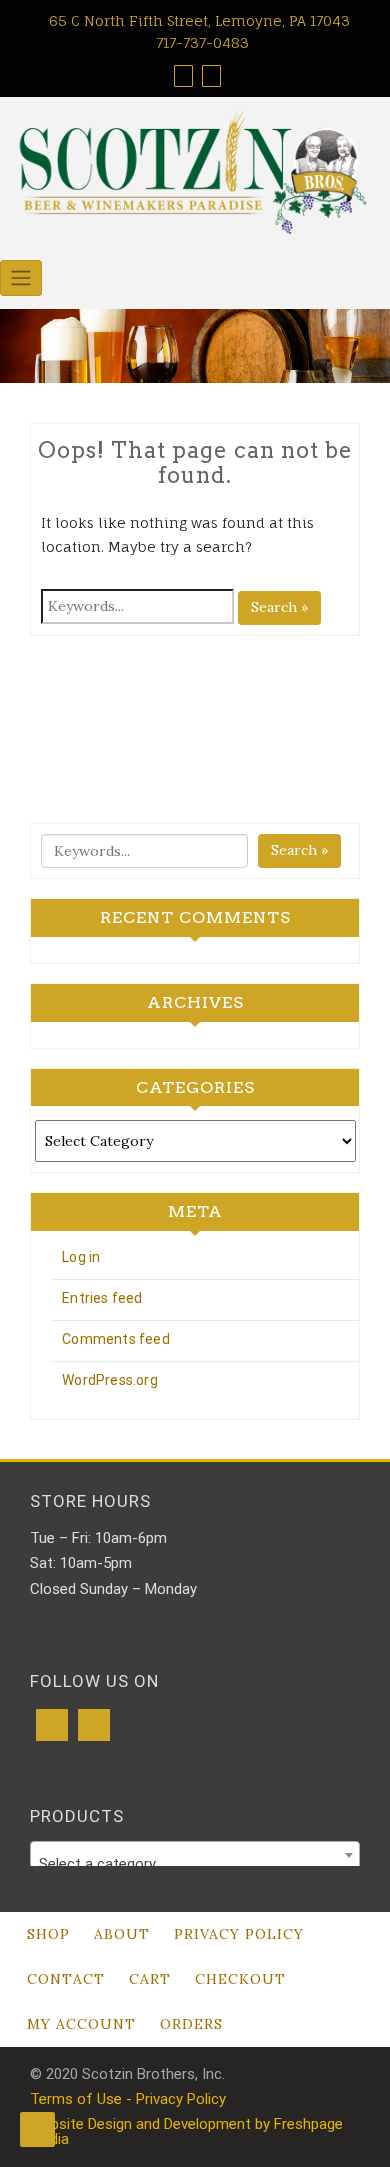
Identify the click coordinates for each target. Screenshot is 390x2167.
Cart (150, 1979)
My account (81, 2024)
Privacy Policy (239, 1934)
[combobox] (195, 1855)
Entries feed (102, 1298)
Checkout (240, 1979)
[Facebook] (52, 1725)
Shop (48, 1934)
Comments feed (116, 1339)
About (122, 1934)
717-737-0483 (200, 42)
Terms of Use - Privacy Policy (128, 2099)
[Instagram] (94, 1725)
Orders (191, 2024)
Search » (279, 607)
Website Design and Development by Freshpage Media (186, 2131)
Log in (81, 1257)
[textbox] (195, 1863)
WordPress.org (110, 1380)
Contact (66, 1979)
